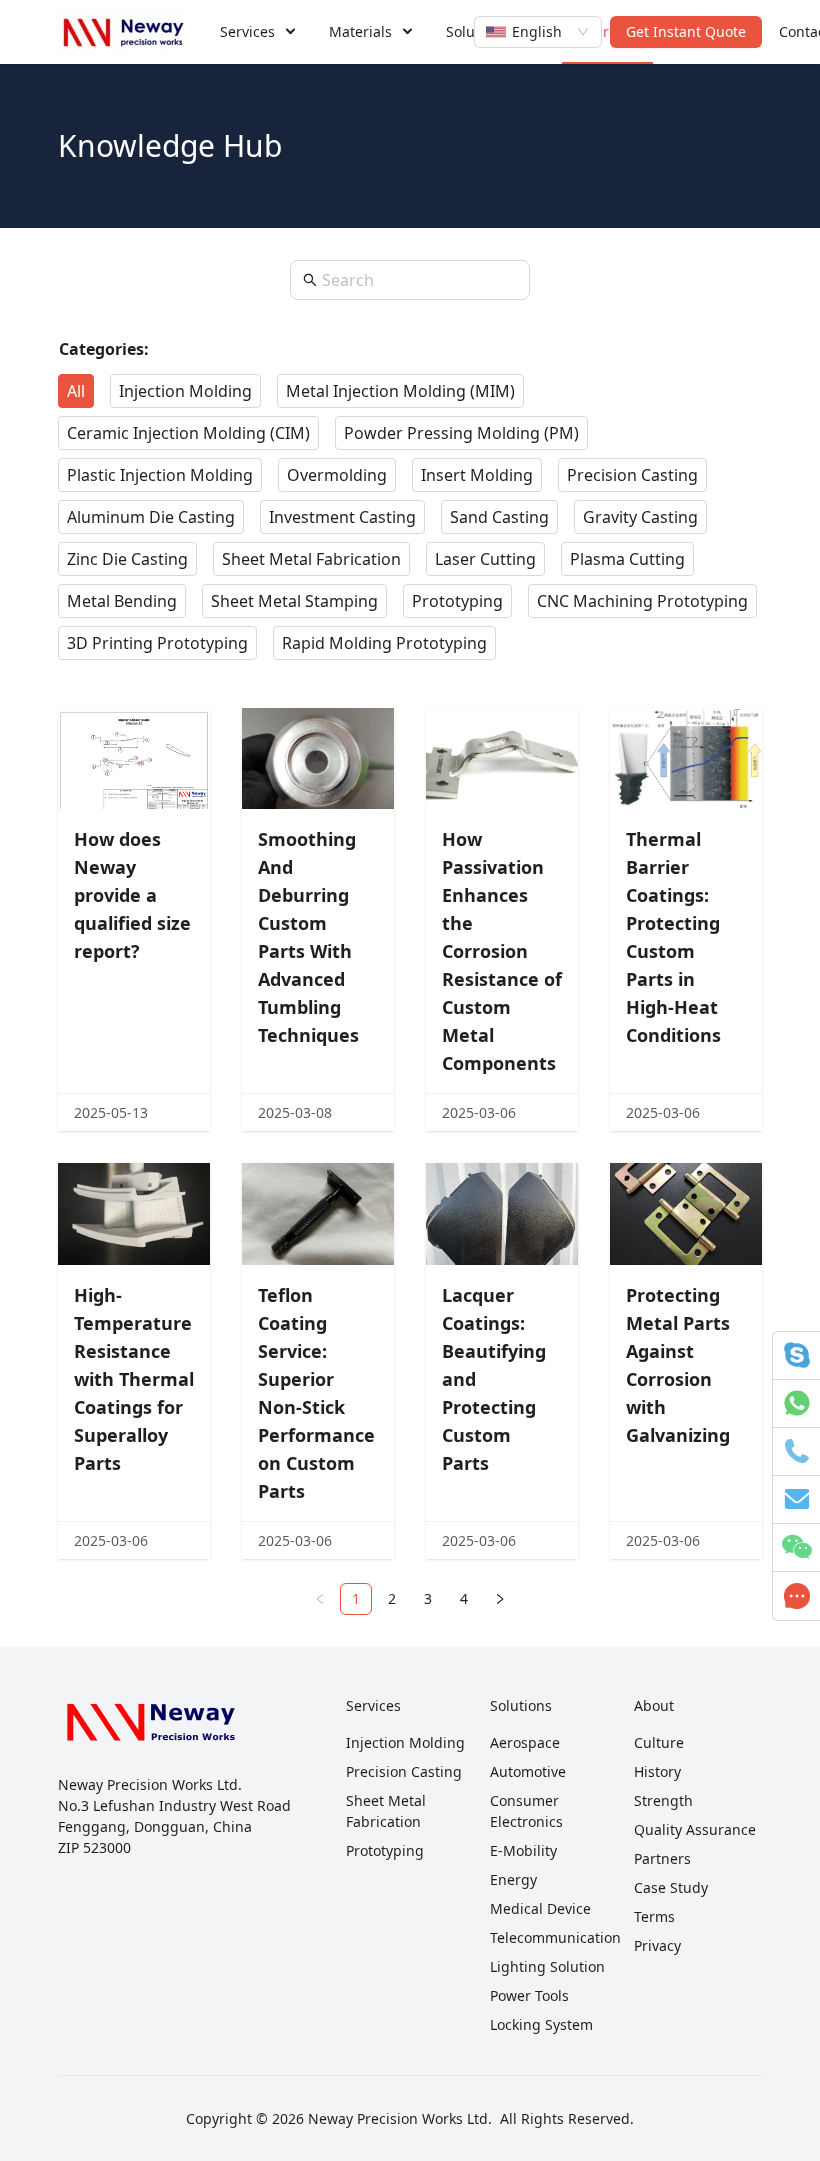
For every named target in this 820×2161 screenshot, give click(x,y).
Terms (654, 1916)
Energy (513, 1879)
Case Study (671, 1887)
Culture (659, 1742)
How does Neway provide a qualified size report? (132, 895)
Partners (662, 1858)
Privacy (657, 1945)
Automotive (528, 1771)
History (657, 1771)
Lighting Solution (547, 1966)
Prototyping (385, 1850)
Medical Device (540, 1908)
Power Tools (529, 1995)
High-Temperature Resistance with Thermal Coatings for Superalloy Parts (134, 1379)
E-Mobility (523, 1850)
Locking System (541, 2024)
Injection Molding (405, 1742)
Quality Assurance (695, 1829)
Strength (663, 1800)
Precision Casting (404, 1771)
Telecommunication (555, 1937)
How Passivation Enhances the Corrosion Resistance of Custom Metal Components (502, 951)
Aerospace (525, 1742)
